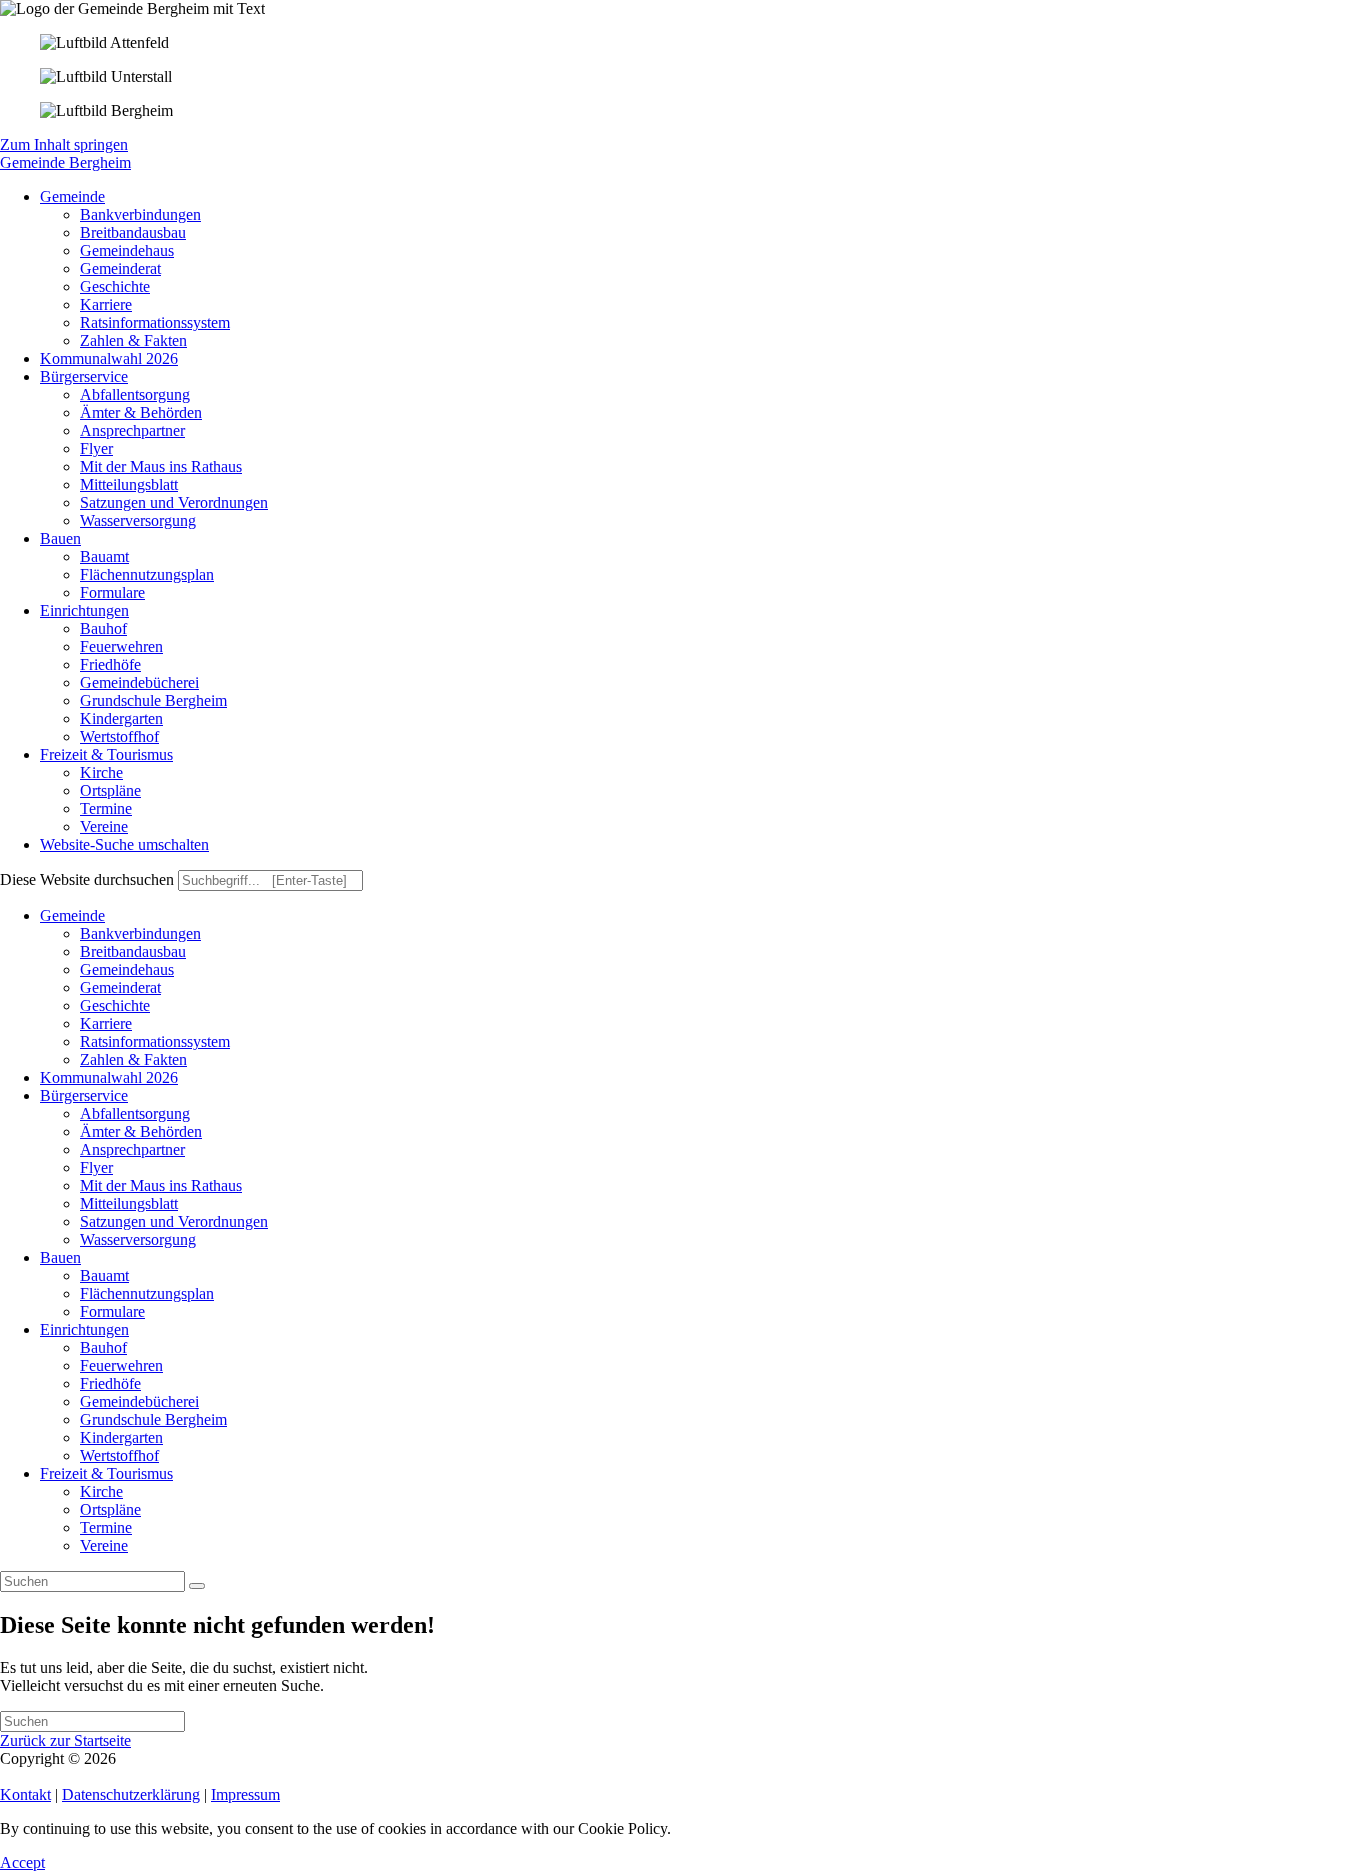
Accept (22, 1862)
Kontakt (25, 1794)
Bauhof (103, 1347)
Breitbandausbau (133, 951)
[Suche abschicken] (197, 1586)
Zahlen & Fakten (133, 1059)
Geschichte (115, 1005)
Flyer (96, 1167)
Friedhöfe (110, 1383)
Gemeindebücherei (139, 1401)
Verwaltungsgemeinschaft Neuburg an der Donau (276, 1758)
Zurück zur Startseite (65, 1740)
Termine (106, 1527)
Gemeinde (72, 915)
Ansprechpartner (132, 1149)
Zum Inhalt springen (64, 144)
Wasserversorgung (138, 1239)
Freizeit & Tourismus (106, 1473)
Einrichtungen (84, 1329)
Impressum (245, 1794)
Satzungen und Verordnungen (174, 1221)
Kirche (101, 1491)
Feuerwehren (121, 1365)
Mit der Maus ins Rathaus (161, 1185)
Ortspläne (110, 1509)
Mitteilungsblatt (129, 1203)
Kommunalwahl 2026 (109, 1077)
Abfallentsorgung (135, 1113)
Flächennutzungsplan (147, 1293)
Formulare (112, 1311)
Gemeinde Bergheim (65, 162)
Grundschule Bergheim (153, 1419)
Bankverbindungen (140, 933)
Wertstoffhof (119, 1455)
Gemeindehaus (127, 969)
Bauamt (104, 1275)
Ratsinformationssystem (155, 1041)
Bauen (60, 1257)
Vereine (104, 1545)
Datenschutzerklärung (131, 1794)
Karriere (106, 1023)
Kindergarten (121, 1437)
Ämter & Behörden (141, 1131)
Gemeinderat (120, 987)
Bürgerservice (84, 1095)
